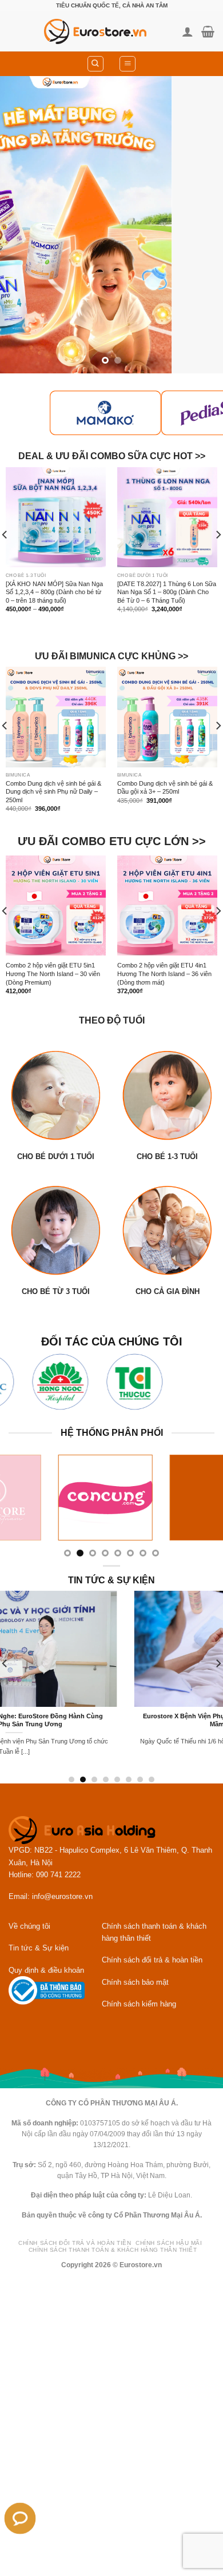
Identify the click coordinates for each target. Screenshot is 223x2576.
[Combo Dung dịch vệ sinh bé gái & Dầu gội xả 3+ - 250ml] (167, 717)
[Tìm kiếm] (95, 64)
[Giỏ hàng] (208, 31)
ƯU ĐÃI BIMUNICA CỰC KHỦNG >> (111, 656)
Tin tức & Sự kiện (39, 1948)
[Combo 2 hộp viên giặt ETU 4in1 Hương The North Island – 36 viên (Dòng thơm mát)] (167, 905)
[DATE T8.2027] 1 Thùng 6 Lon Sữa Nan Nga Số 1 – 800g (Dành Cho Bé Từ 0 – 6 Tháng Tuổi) (167, 592)
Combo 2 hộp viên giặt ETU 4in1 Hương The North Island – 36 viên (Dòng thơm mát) (164, 974)
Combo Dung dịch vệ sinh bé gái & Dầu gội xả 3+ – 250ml (165, 788)
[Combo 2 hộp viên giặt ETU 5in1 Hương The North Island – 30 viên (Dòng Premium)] (56, 905)
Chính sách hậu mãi (169, 2243)
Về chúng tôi (29, 1926)
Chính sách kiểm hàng (139, 2004)
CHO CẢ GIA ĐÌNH (168, 1291)
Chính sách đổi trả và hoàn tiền (75, 2243)
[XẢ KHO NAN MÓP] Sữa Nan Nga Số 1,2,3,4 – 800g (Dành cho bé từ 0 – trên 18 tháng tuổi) (54, 592)
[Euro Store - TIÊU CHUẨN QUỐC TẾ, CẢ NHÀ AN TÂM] (95, 31)
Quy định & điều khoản (46, 1970)
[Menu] (128, 64)
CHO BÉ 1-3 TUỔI (167, 1156)
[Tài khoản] (188, 31)
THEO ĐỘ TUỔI (112, 1020)
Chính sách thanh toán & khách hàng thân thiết (113, 2250)
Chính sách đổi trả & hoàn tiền (152, 1960)
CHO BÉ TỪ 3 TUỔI (56, 1291)
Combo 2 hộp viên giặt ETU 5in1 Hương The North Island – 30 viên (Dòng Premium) (53, 974)
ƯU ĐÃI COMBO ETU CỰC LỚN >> (112, 841)
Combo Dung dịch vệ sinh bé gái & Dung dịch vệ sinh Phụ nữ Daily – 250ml (53, 792)
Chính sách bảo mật (135, 1982)
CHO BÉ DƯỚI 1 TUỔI (56, 1156)
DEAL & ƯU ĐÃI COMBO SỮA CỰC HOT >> (112, 457)
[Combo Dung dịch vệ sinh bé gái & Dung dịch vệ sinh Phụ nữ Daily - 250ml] (56, 717)
